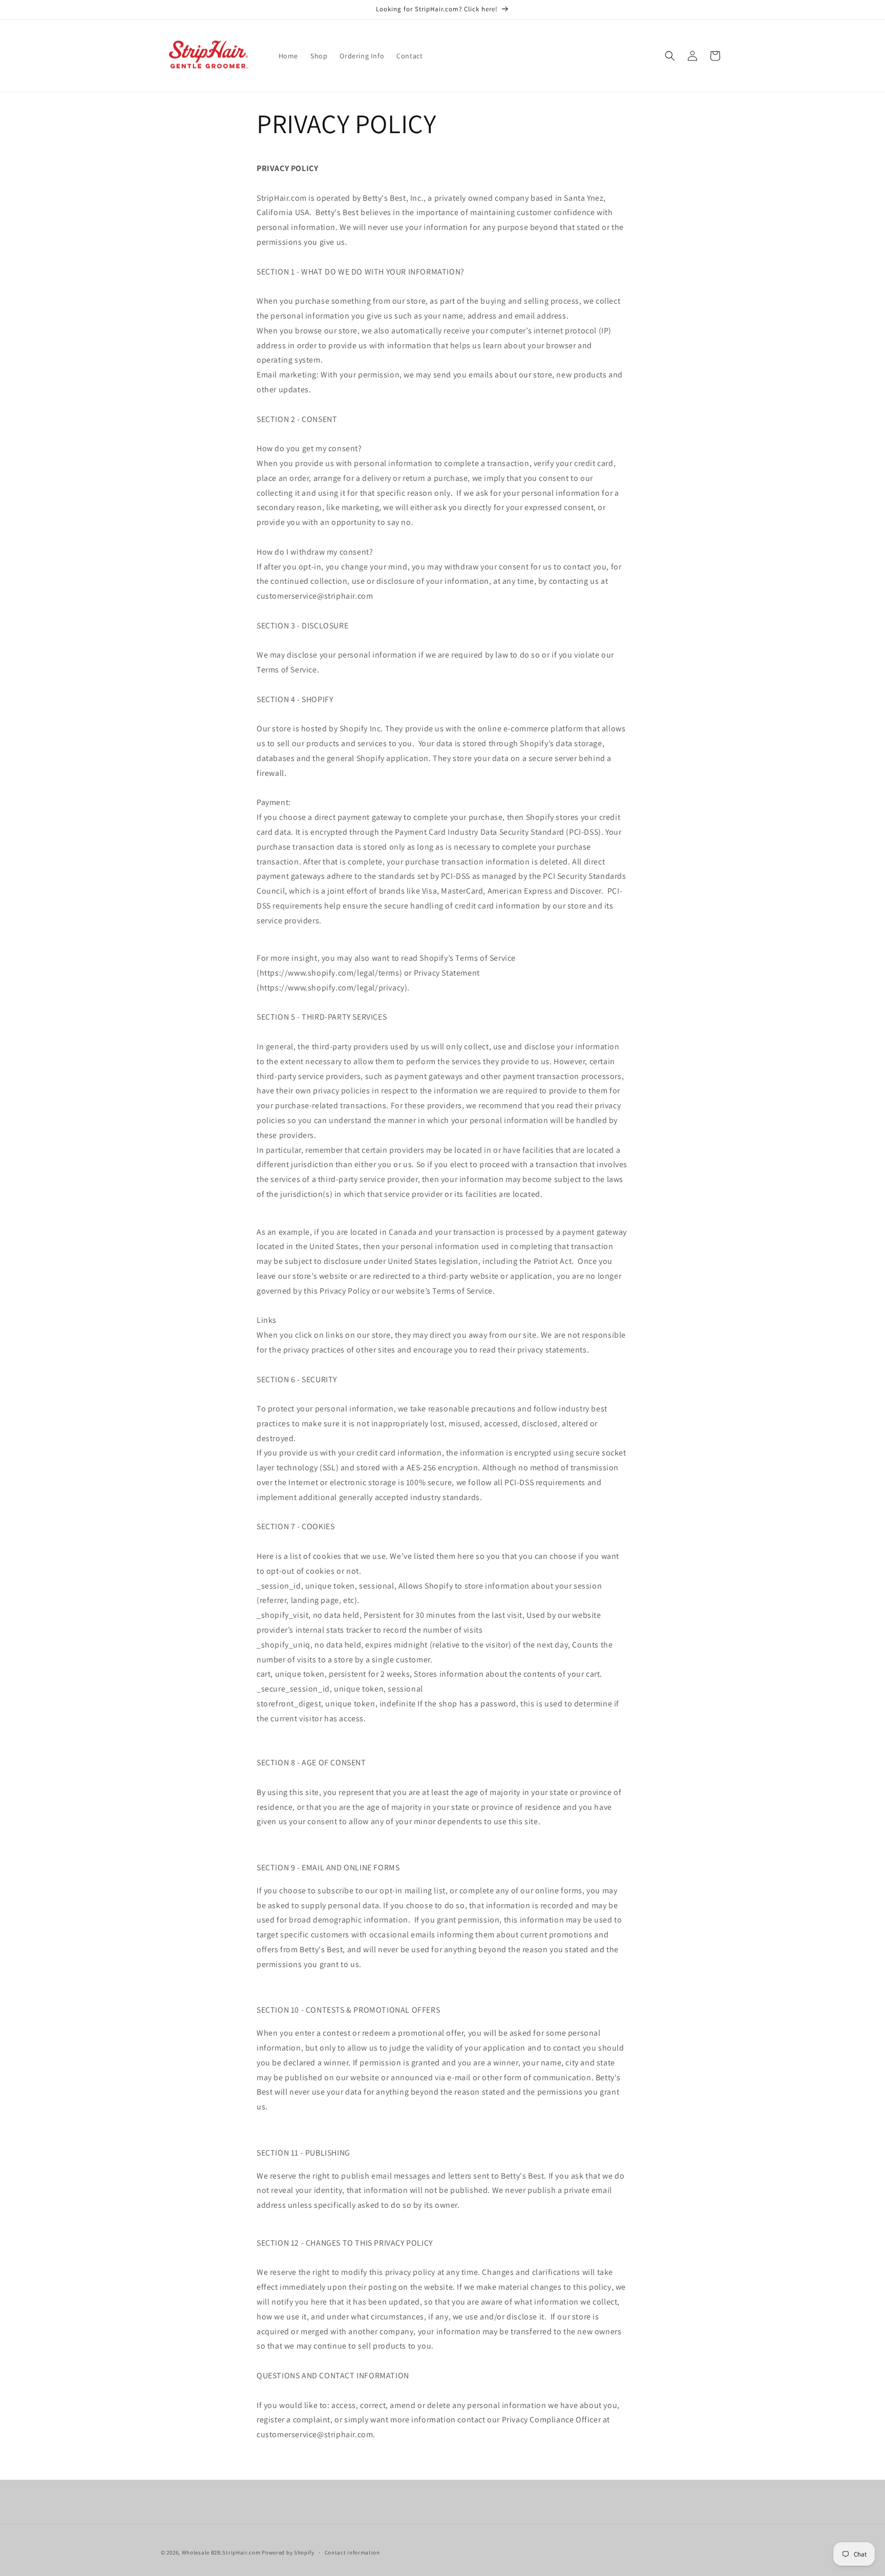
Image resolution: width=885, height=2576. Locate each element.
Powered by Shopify (288, 2552)
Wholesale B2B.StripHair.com (221, 2552)
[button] (670, 56)
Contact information (352, 2552)
